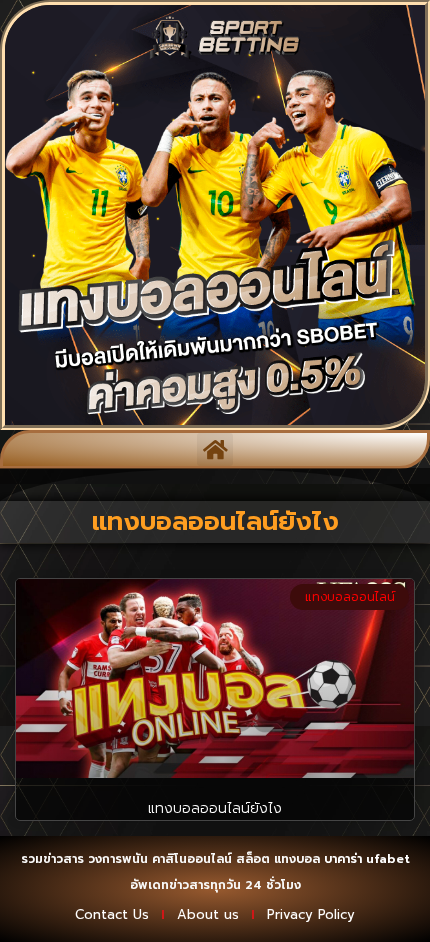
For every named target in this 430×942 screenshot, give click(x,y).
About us (208, 914)
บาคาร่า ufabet (367, 859)
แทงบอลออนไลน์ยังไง (215, 808)
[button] (215, 449)
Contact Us (112, 914)
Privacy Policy (311, 914)
